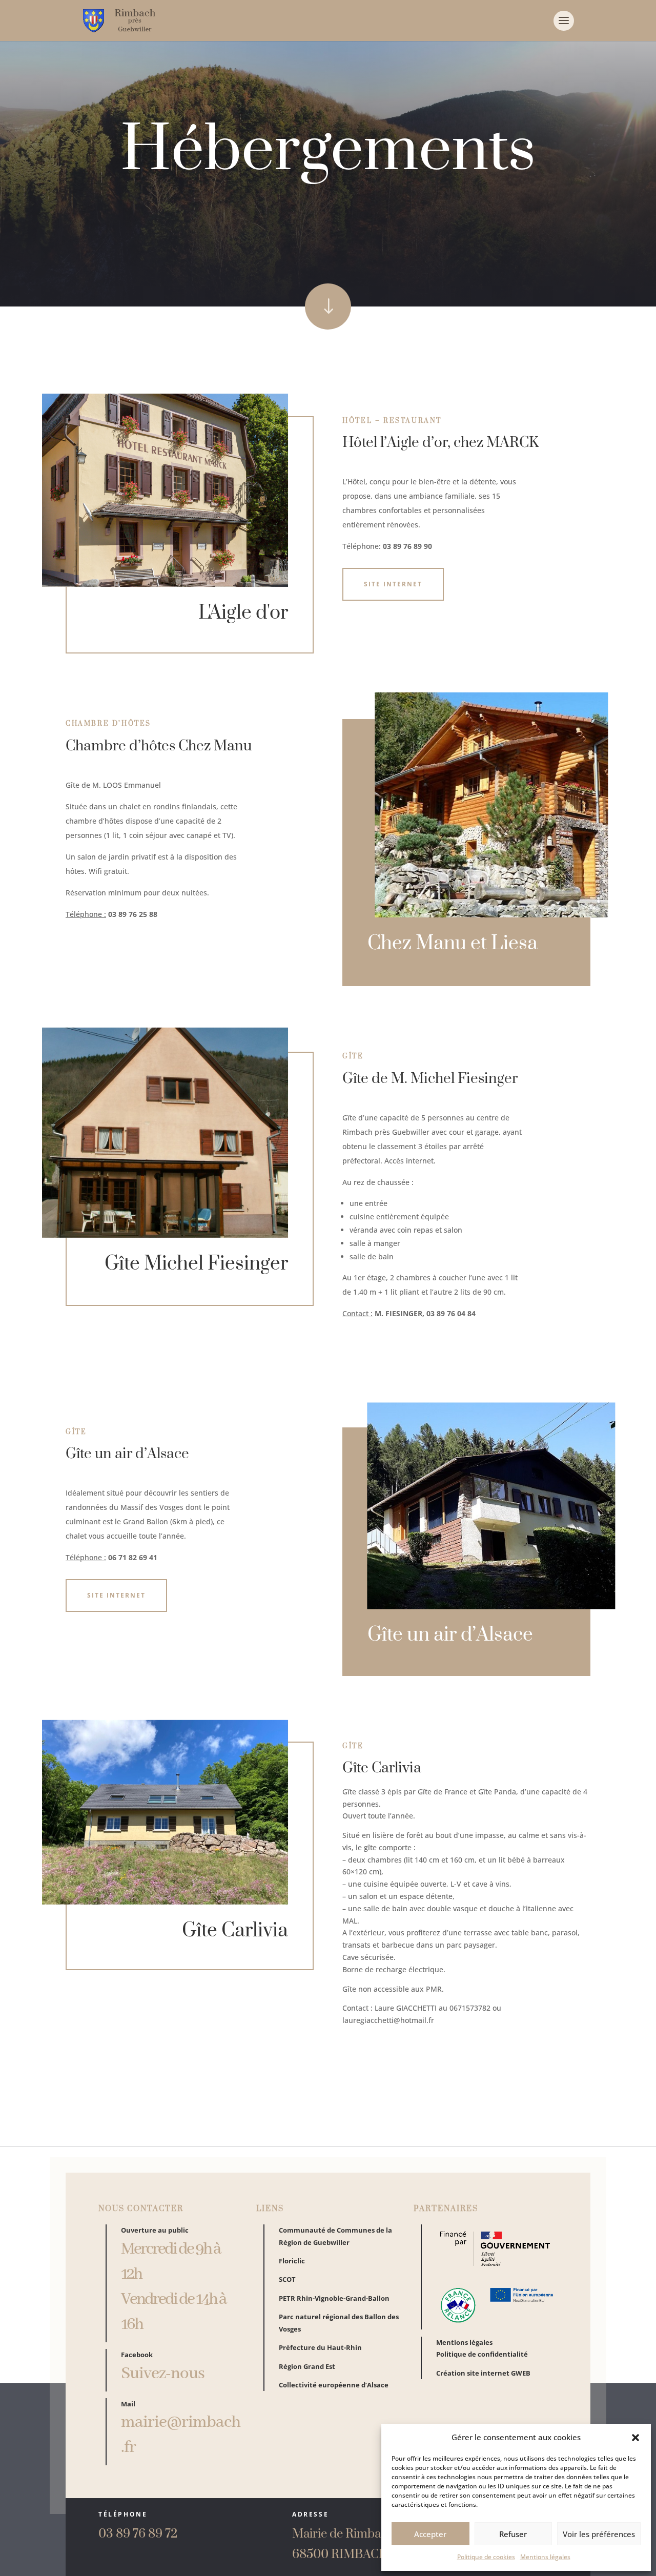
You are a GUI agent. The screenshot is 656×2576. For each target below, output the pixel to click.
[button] (635, 2438)
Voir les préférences (599, 2534)
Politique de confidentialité (482, 2354)
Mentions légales (545, 2557)
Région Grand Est (307, 2366)
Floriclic (292, 2261)
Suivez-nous (163, 2374)
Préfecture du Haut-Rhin (320, 2347)
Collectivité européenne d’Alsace (334, 2385)
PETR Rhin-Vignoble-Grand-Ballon (334, 2298)
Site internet (393, 584)
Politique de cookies (486, 2557)
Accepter (430, 2534)
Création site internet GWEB (483, 2373)
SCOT (287, 2279)
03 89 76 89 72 (138, 2534)
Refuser (513, 2534)
